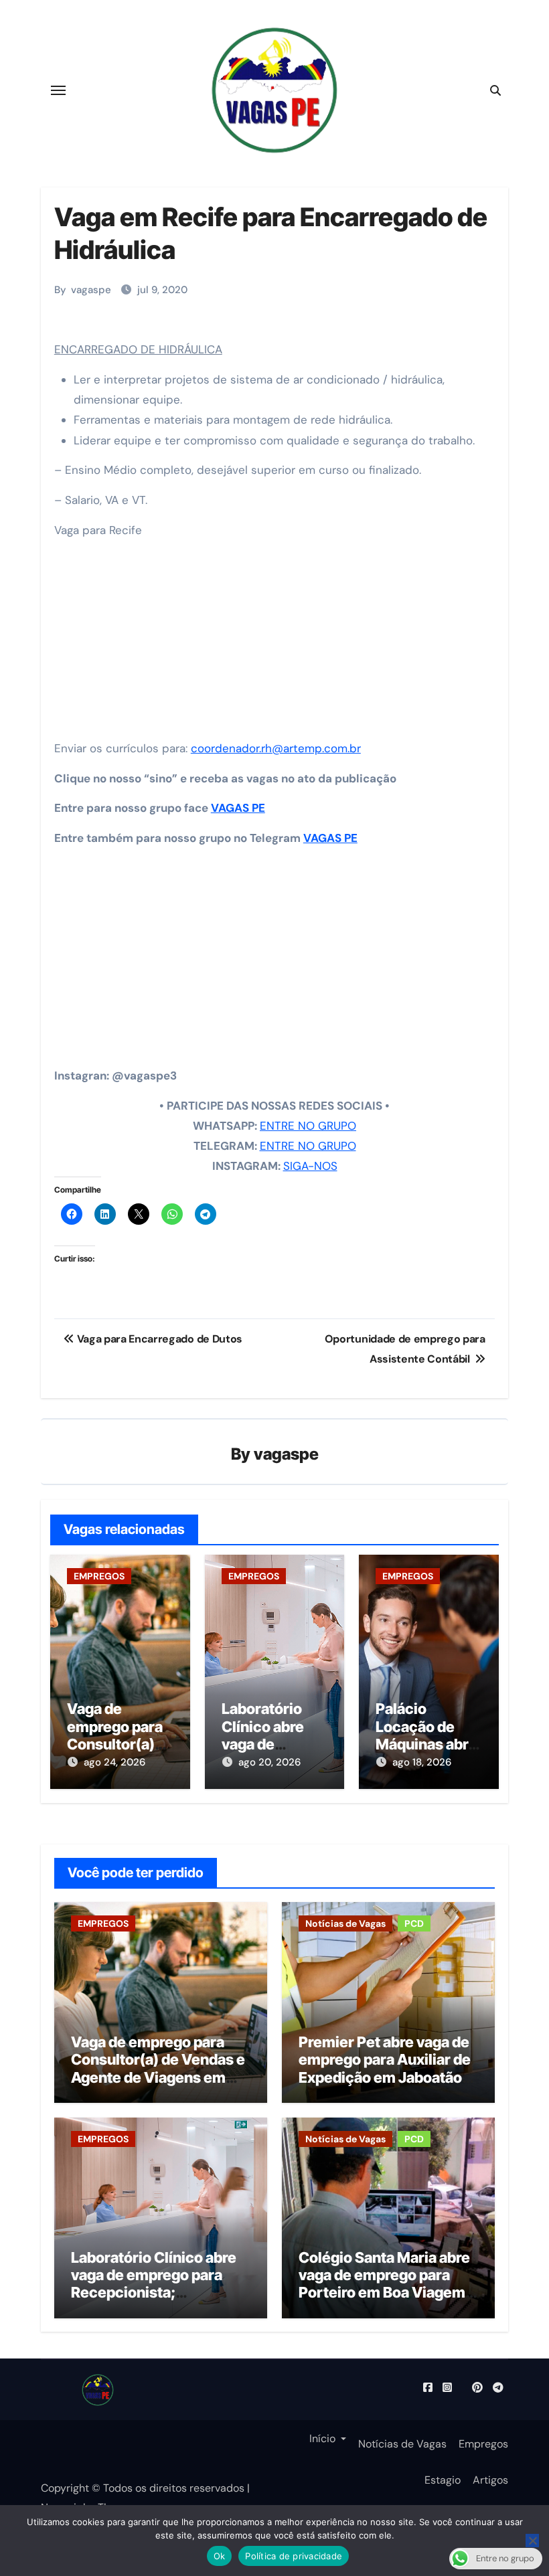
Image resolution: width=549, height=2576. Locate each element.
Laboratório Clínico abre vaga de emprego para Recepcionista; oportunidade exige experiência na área (154, 2293)
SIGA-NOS (310, 1166)
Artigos (490, 2480)
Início (322, 2439)
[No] (532, 2541)
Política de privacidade (294, 2556)
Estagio (443, 2480)
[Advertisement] (277, 643)
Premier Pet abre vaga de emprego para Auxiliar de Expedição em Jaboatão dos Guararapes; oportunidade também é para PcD (385, 2086)
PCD (414, 1923)
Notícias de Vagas (345, 1923)
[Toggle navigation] (58, 90)
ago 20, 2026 (269, 1762)
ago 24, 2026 (114, 1762)
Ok (220, 2556)
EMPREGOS (99, 1576)
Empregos (483, 2444)
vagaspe (91, 290)
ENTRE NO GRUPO (308, 1126)
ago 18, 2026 (422, 1762)
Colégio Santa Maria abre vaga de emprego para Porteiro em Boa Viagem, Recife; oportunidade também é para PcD (384, 2293)
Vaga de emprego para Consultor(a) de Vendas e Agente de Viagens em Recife (158, 2068)
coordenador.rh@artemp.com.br (276, 748)
